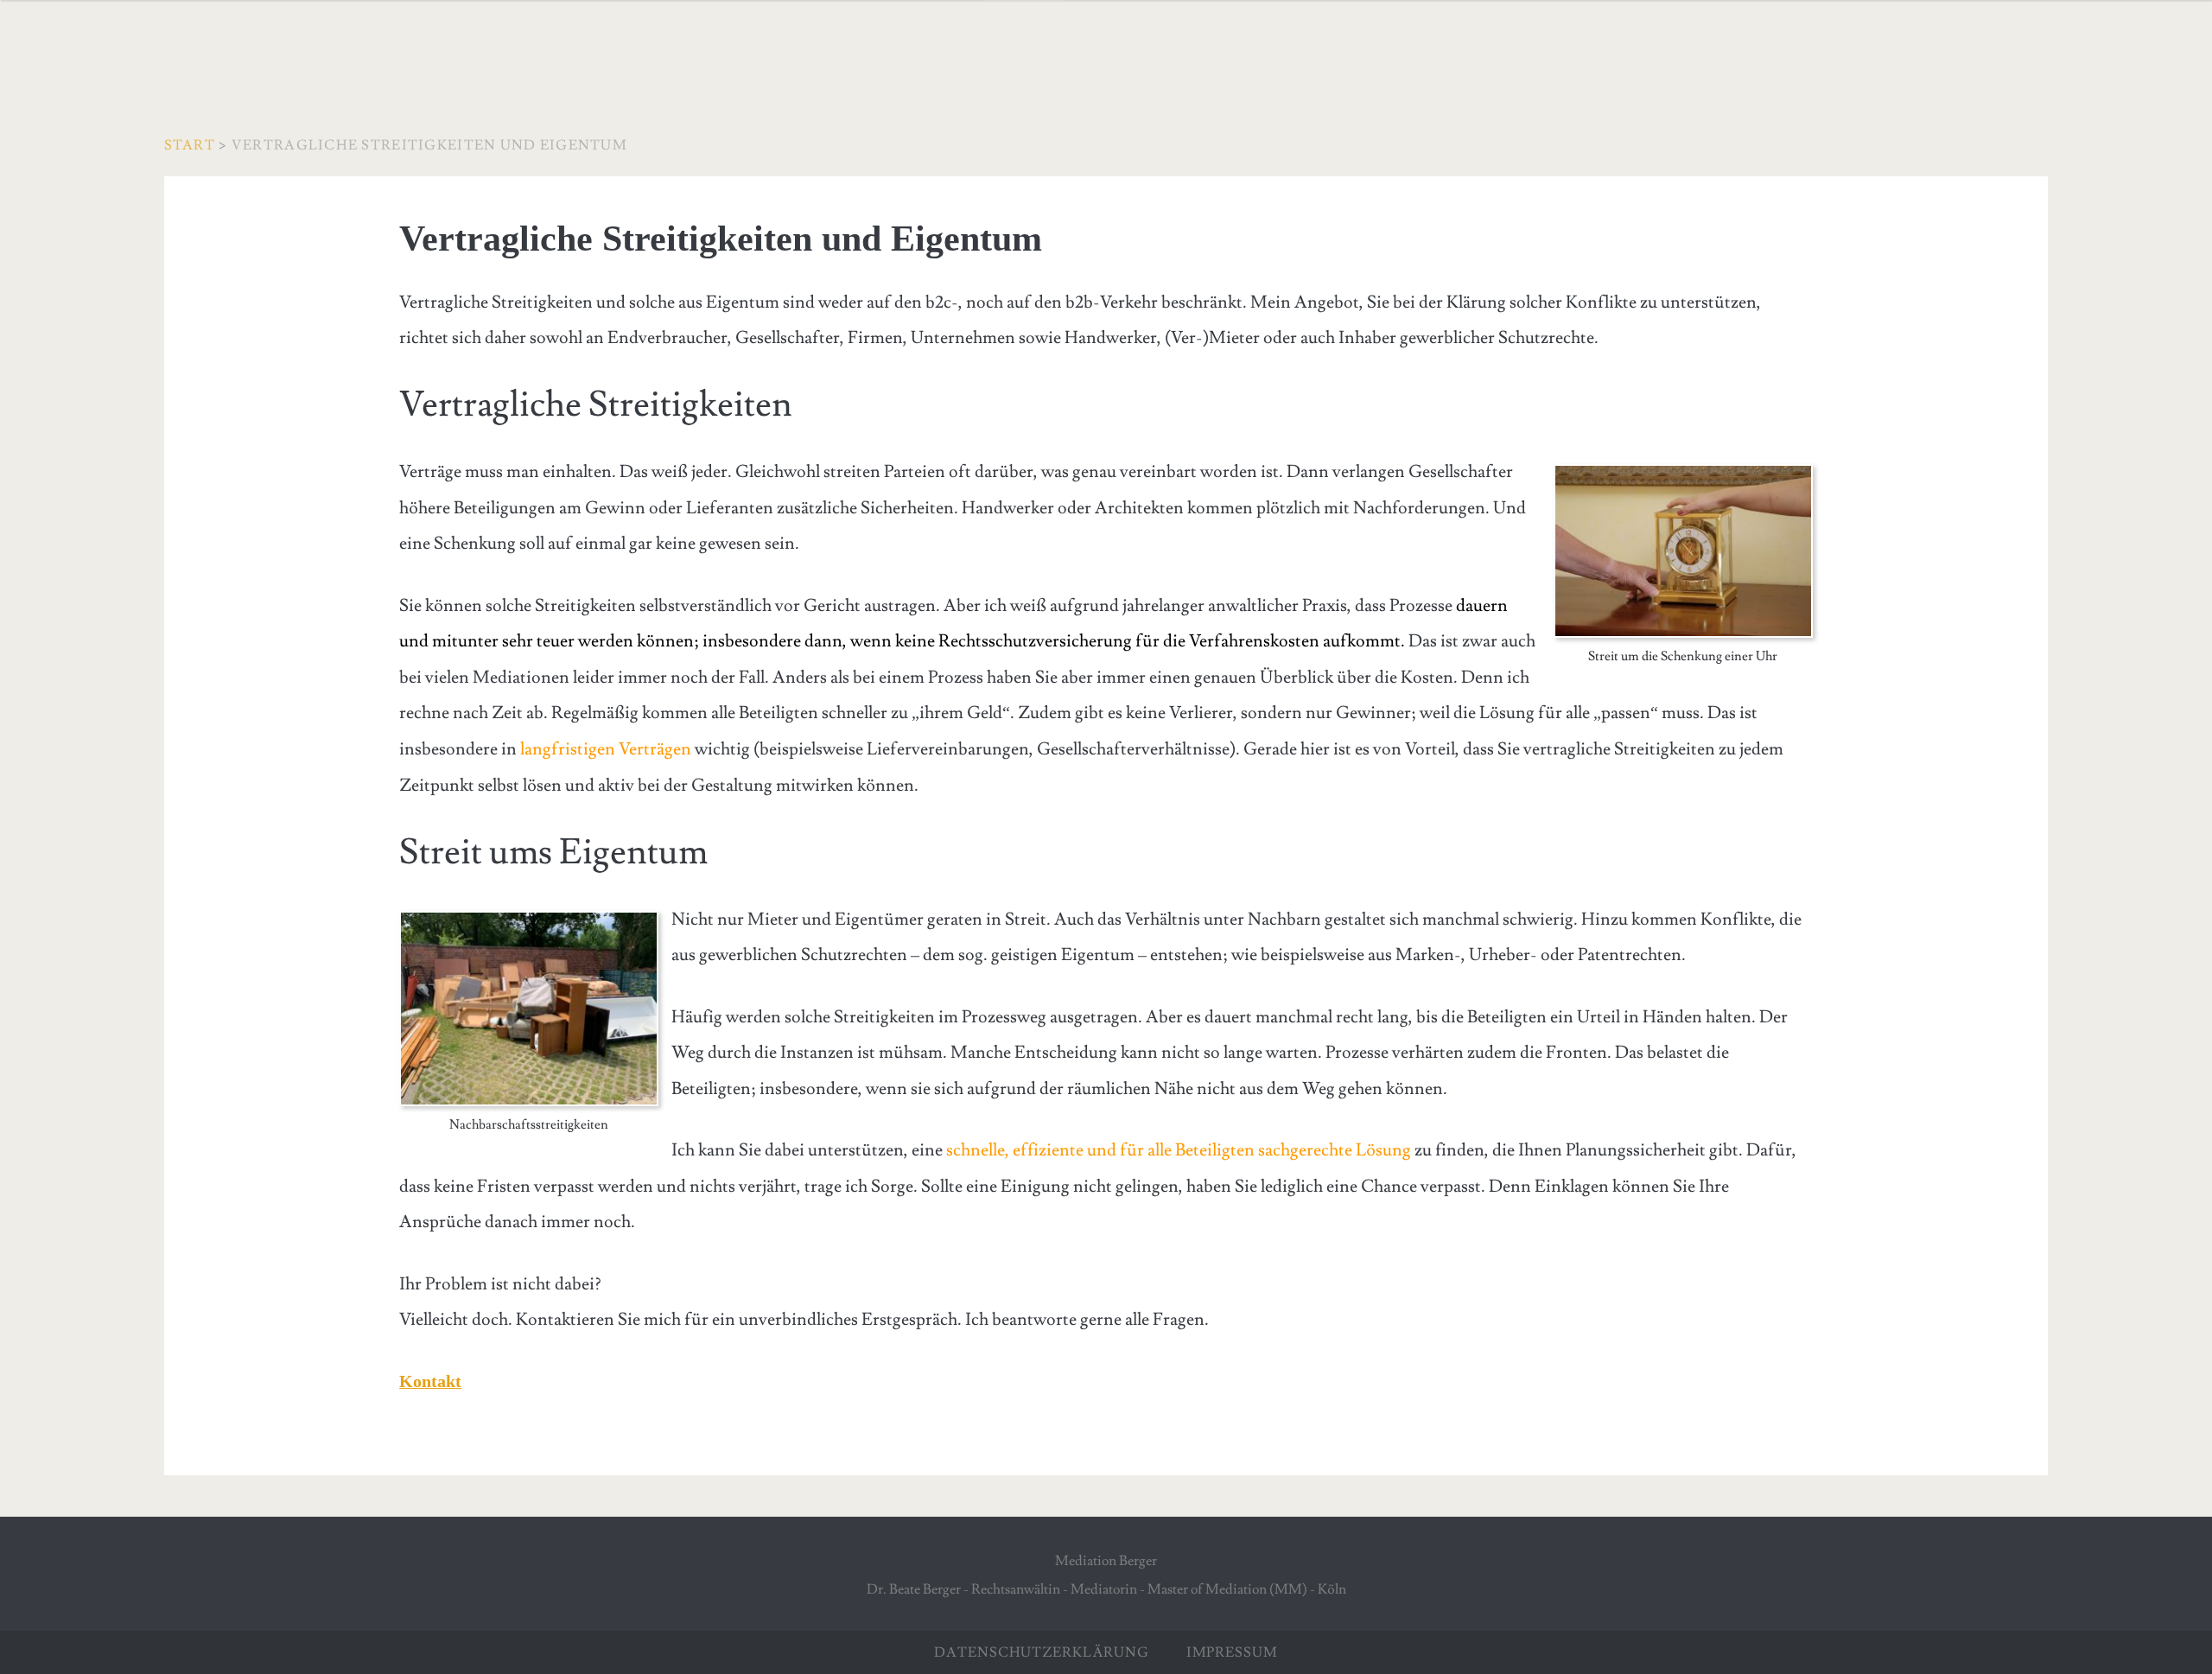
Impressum (1215, 1652)
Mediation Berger (1106, 1561)
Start (190, 145)
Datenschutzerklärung (1042, 1652)
